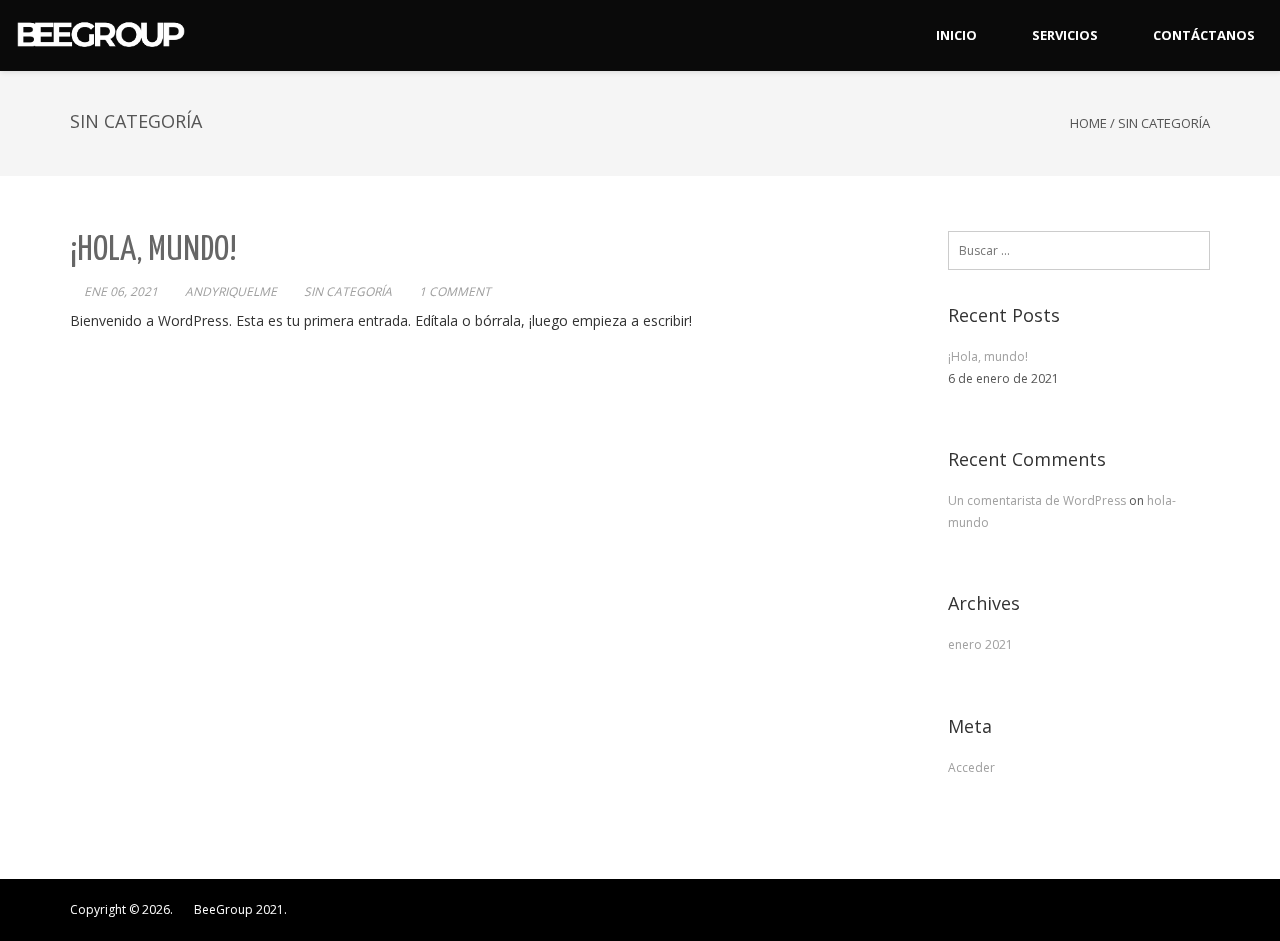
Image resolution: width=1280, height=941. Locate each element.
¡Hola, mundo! (153, 250)
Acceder (971, 767)
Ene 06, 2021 (121, 291)
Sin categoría (348, 291)
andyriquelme (231, 291)
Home (1088, 123)
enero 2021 (980, 644)
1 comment (455, 291)
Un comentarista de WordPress (1038, 500)
